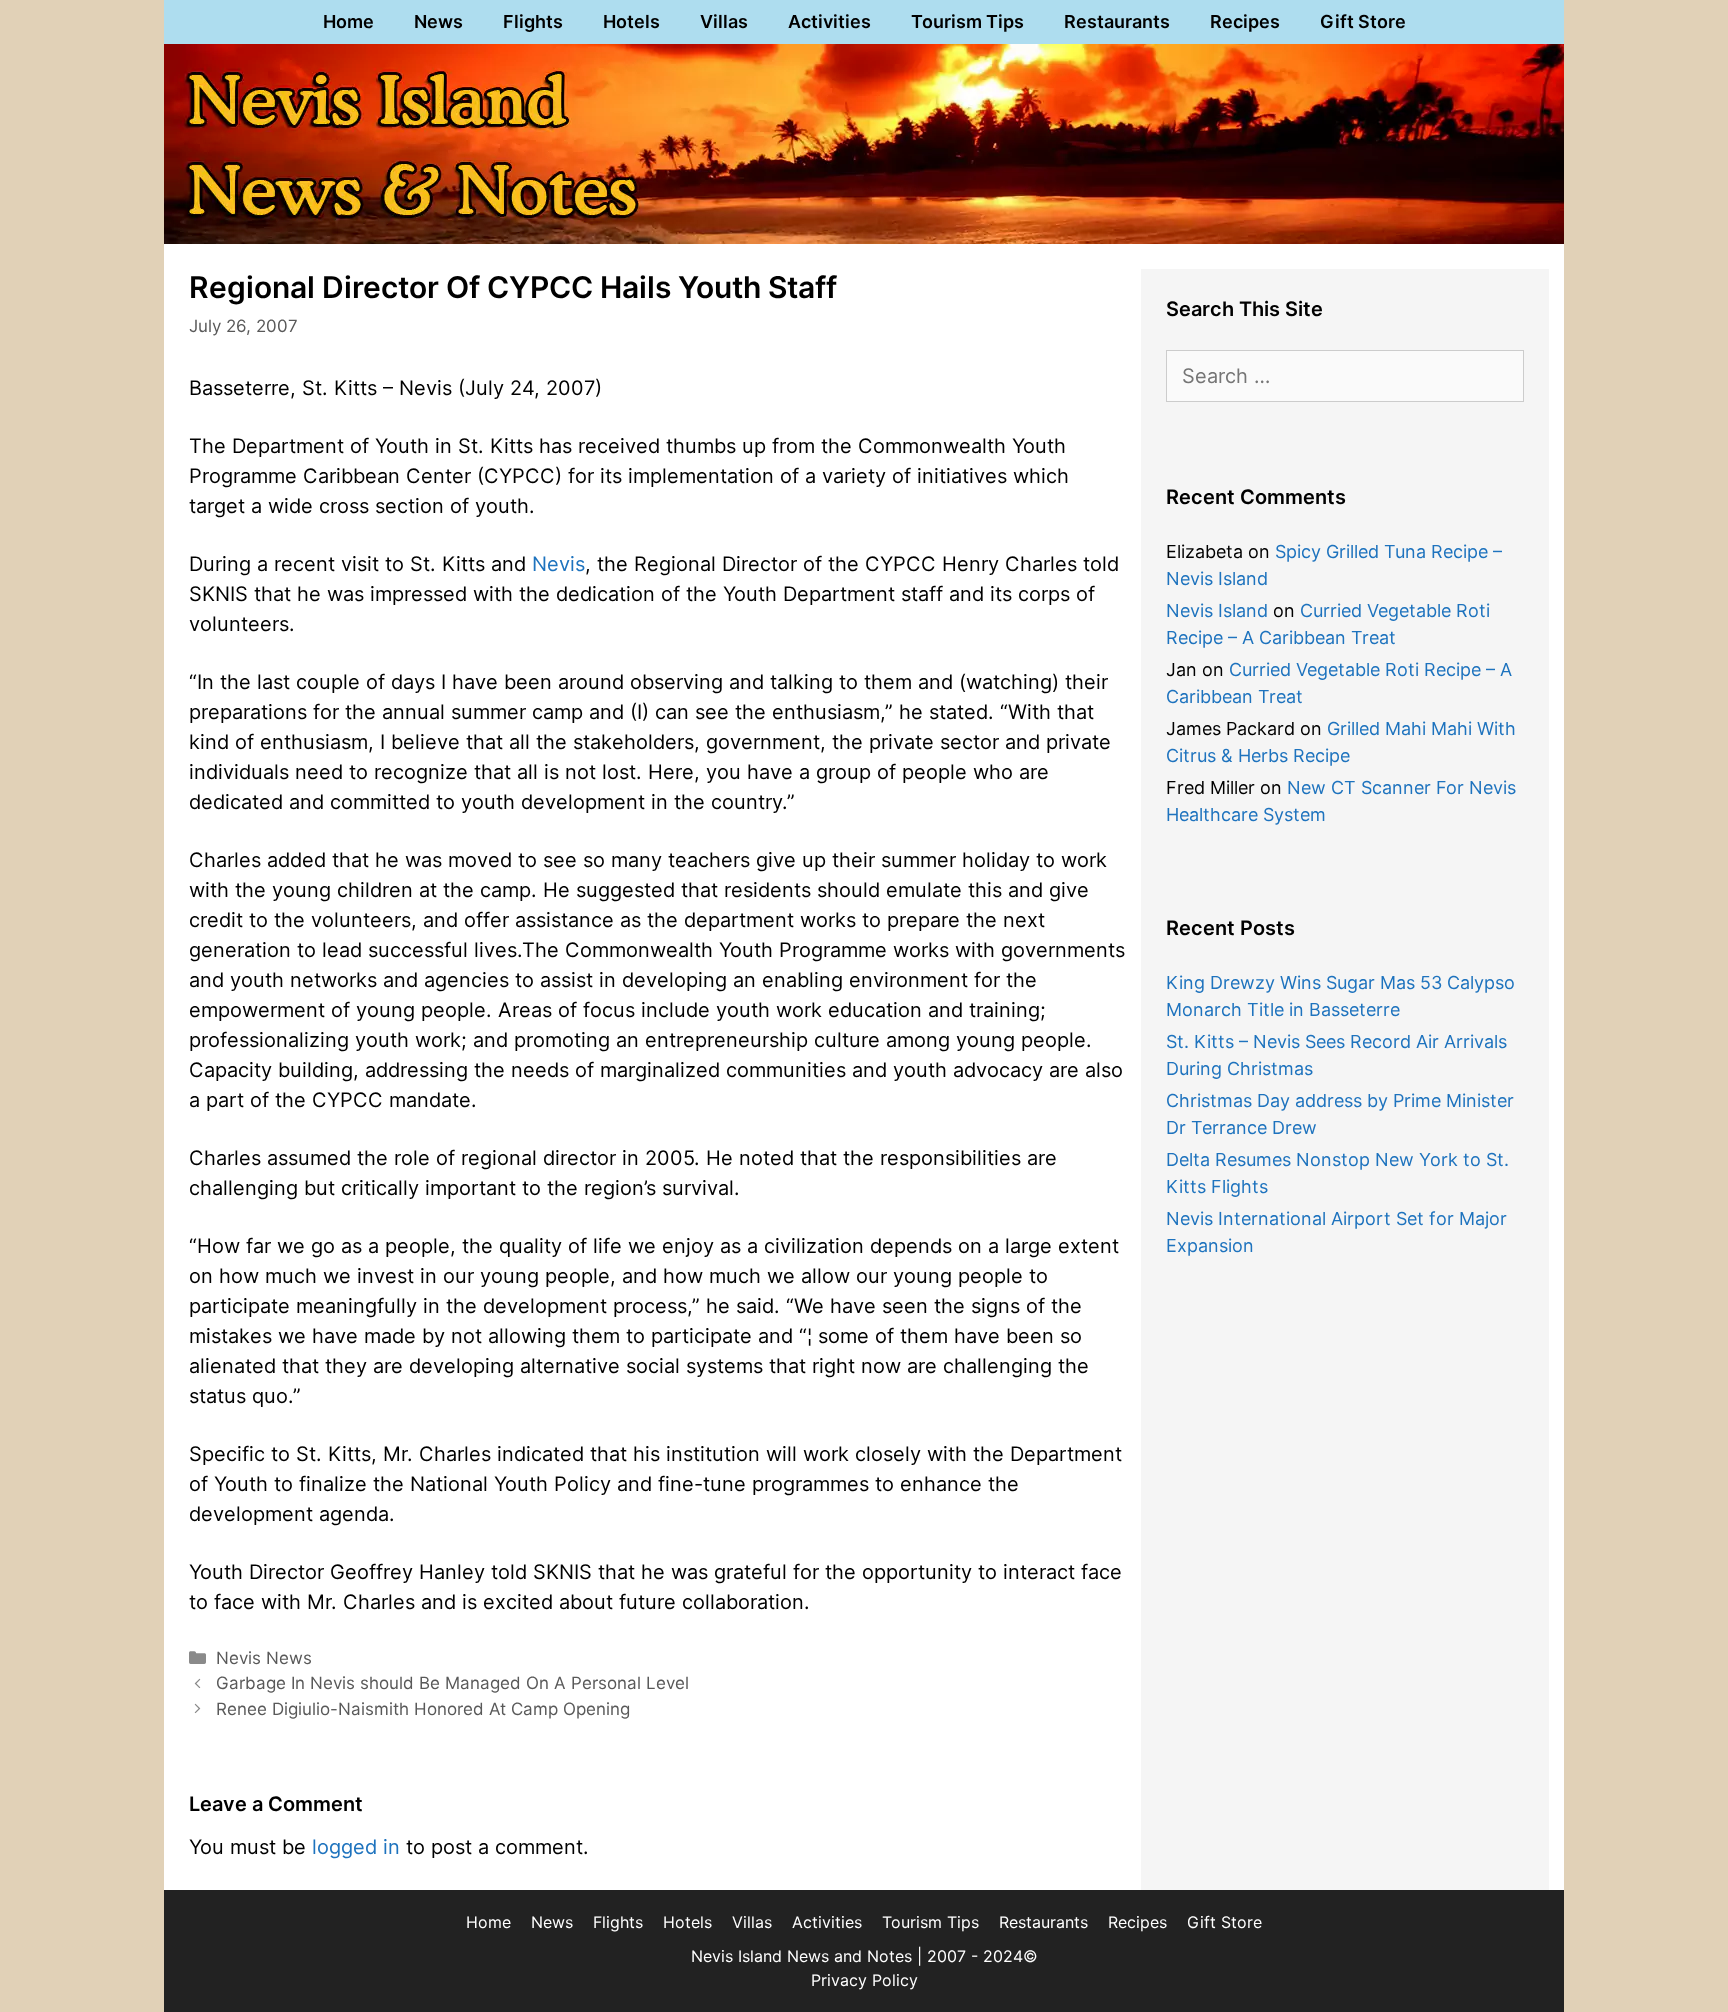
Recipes (1245, 21)
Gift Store (1363, 21)
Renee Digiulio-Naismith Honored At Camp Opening (423, 1709)
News (438, 21)
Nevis (558, 564)
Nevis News (264, 1658)
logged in (356, 1847)
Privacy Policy (864, 1980)
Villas (724, 21)
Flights (533, 21)
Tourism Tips (967, 21)
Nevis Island (1217, 610)
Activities (829, 21)
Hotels (631, 21)
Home (348, 21)
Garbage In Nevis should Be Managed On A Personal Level (452, 1683)
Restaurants (1117, 21)
